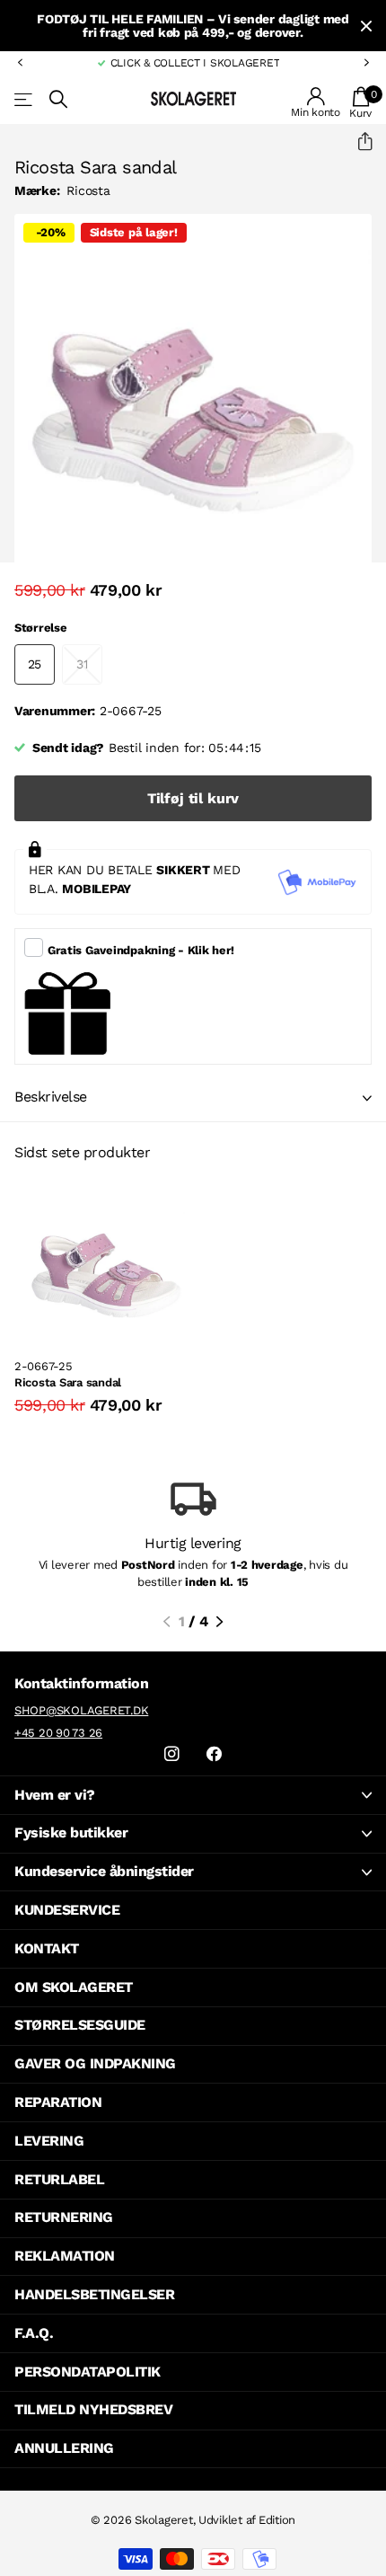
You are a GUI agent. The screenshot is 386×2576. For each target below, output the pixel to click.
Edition (277, 2520)
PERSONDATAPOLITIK (88, 2372)
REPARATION (58, 2102)
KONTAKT (47, 1948)
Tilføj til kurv (193, 798)
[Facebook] (214, 1754)
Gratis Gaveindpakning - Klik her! (141, 950)
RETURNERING (64, 2217)
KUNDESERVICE (67, 1910)
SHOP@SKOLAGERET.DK (81, 1710)
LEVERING (49, 2141)
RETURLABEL (59, 2179)
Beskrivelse (51, 1097)
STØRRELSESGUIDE (80, 2025)
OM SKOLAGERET (74, 1987)
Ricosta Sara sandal (68, 1382)
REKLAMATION (65, 2256)
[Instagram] (172, 1754)
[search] (58, 99)
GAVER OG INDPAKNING (95, 2063)
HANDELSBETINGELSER (94, 2294)
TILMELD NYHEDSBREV (93, 2409)
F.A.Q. (34, 2333)
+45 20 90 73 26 (58, 1733)
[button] (20, 63)
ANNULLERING (64, 2448)
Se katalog (25, 99)
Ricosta (88, 190)
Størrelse (41, 628)
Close (366, 26)
